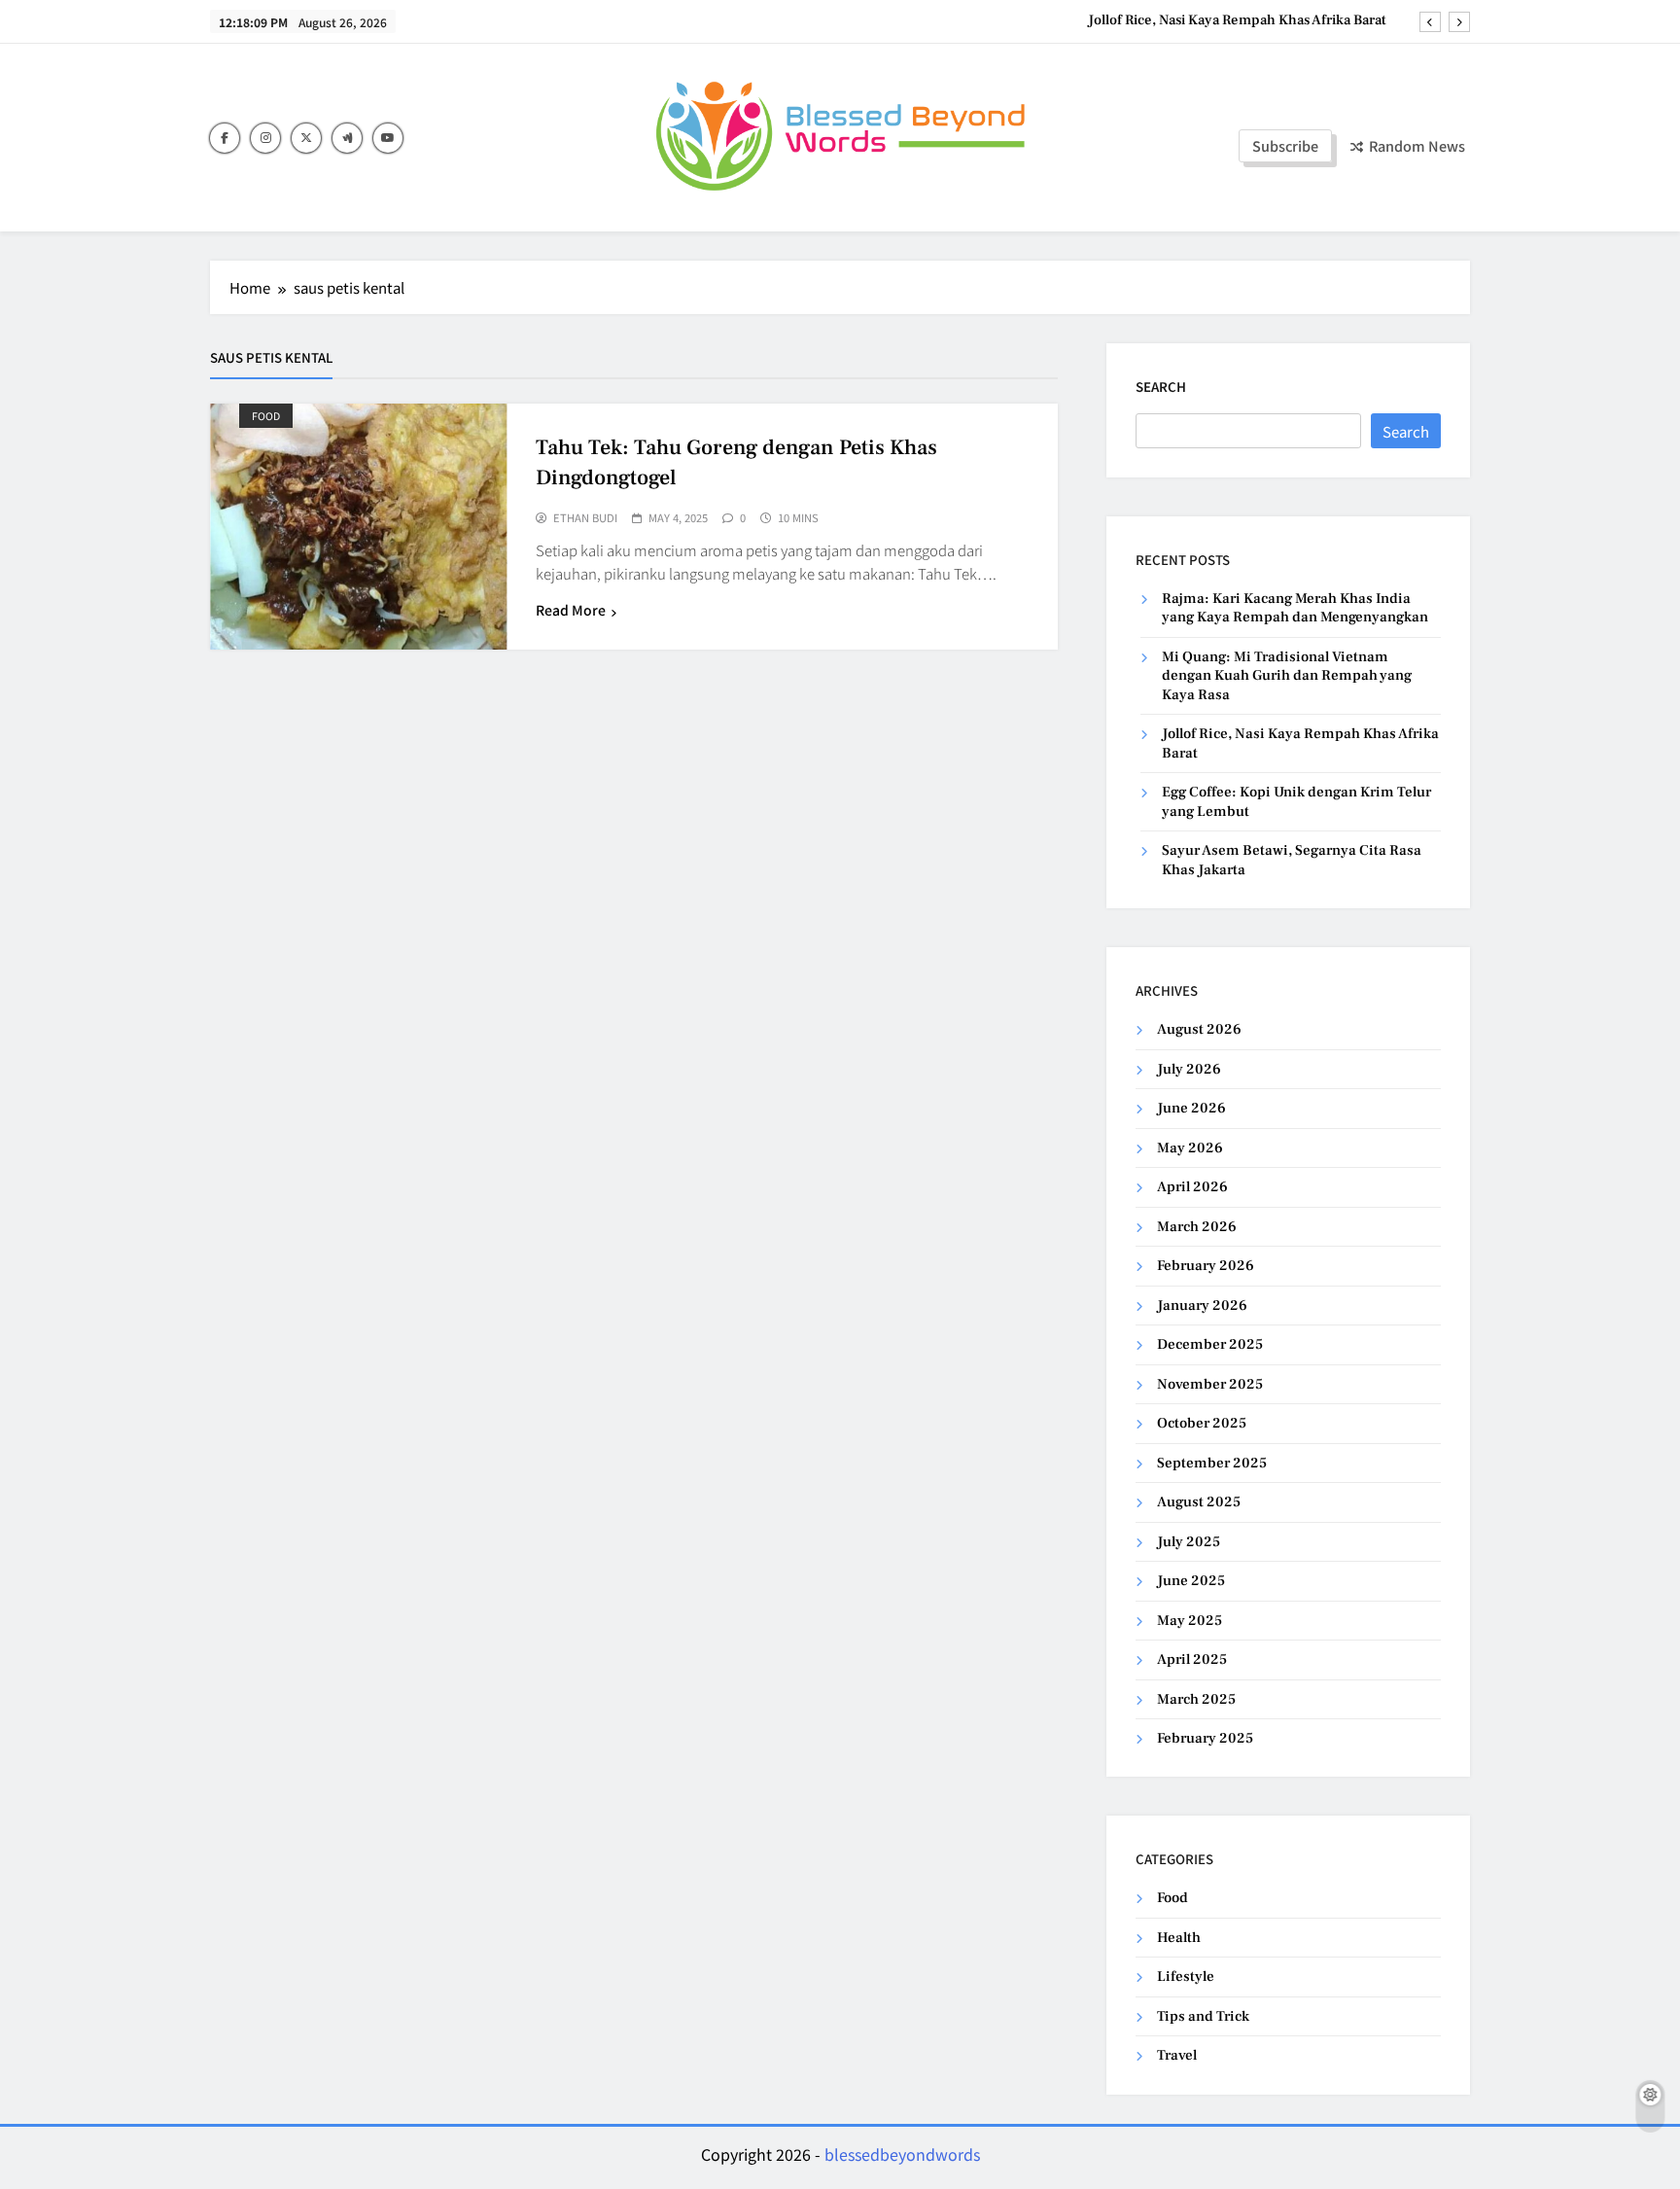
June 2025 (1191, 1581)
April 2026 (1192, 1187)
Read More (571, 610)
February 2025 (1205, 1738)
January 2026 (1202, 1306)
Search (1161, 387)
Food (266, 416)
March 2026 (1197, 1227)
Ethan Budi (585, 518)
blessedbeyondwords (902, 2154)
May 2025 (1190, 1621)
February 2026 (1206, 1266)
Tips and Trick (1203, 2016)
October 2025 (1202, 1423)
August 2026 (1199, 1029)
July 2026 (1189, 1069)
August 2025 (1199, 1502)
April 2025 (1192, 1659)
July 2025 (1189, 1542)
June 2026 (1191, 1108)
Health (1179, 1938)
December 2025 (1210, 1344)
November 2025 (1210, 1384)
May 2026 (1190, 1148)
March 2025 (1196, 1699)
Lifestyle (1186, 1977)
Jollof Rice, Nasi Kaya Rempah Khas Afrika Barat (1237, 20)
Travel (1177, 2055)
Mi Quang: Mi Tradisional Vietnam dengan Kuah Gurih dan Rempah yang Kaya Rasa (1287, 676)
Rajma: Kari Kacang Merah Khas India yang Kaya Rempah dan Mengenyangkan (1295, 608)
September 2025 (1212, 1463)
